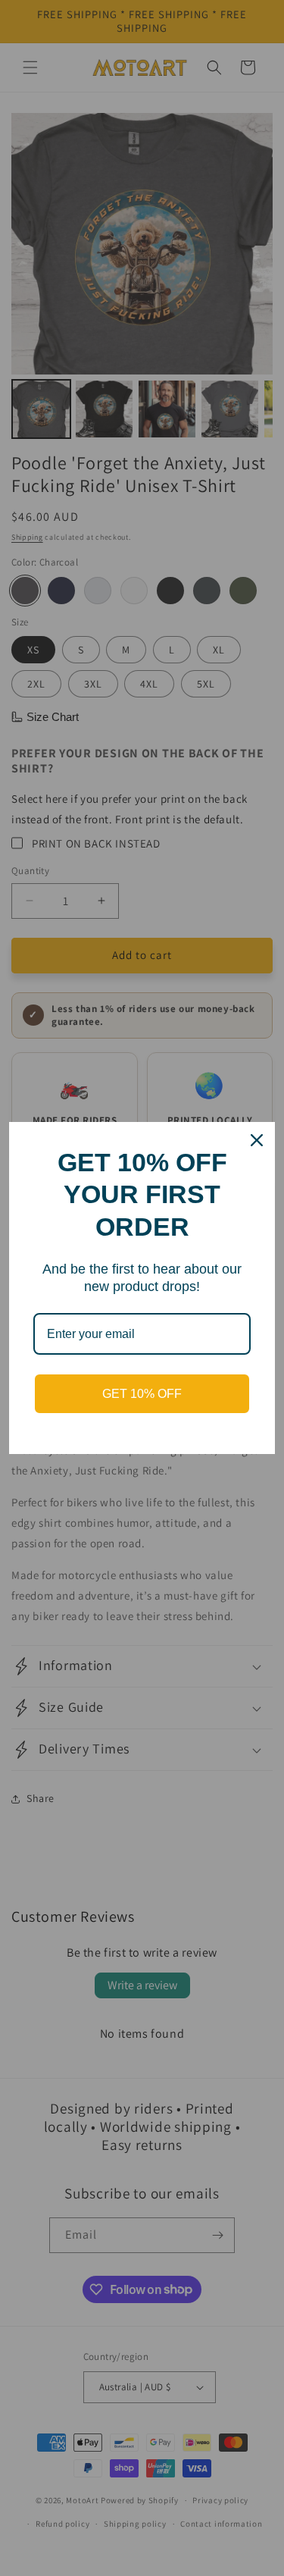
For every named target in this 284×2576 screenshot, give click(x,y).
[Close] (257, 1140)
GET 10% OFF (142, 1394)
